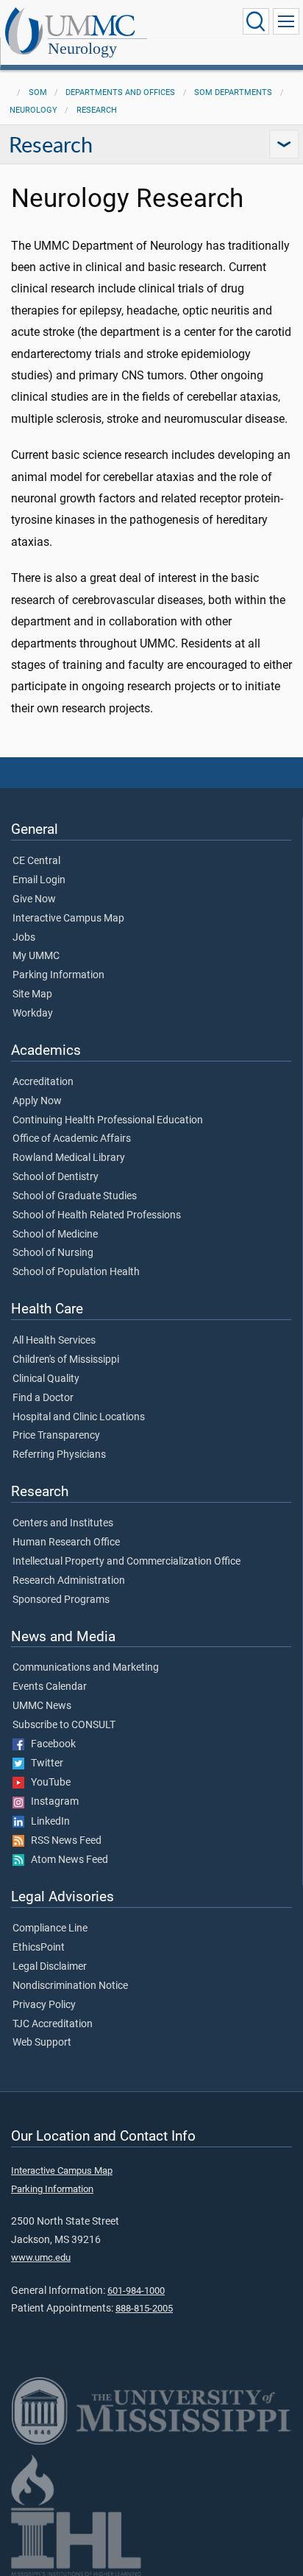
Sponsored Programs (61, 1600)
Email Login (39, 880)
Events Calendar (50, 1687)
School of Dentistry (56, 1177)
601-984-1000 (136, 2291)
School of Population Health (76, 1272)
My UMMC (36, 956)
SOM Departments (233, 92)
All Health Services (54, 1341)
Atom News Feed (66, 1860)
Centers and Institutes (63, 1523)
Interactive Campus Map (68, 919)
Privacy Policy (44, 2005)
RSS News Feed (63, 1841)
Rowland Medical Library (69, 1158)
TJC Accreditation (53, 2024)
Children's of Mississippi (66, 1360)
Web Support (42, 2043)
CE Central (36, 861)
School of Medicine (55, 1235)
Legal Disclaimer (50, 1967)
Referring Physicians (59, 1455)
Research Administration (69, 1581)
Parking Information (58, 975)
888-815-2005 (144, 2308)
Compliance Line (50, 1929)
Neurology (82, 48)
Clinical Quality (46, 1379)
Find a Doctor (43, 1398)
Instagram (51, 1802)
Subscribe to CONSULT (64, 1725)
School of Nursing (53, 1253)
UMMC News (42, 1706)
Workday (33, 1014)
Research (97, 110)
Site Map (32, 994)
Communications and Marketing (86, 1668)
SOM (38, 92)
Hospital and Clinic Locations (79, 1417)
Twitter (44, 1763)
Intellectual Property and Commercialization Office (126, 1562)
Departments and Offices (120, 92)
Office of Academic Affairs (72, 1139)
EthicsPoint (39, 1948)
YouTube (47, 1783)
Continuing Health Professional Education (108, 1120)
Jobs (24, 938)
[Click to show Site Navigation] (286, 21)
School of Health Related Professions (97, 1215)
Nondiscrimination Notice (70, 1986)
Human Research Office (66, 1543)
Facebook (50, 1744)
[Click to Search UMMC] (256, 21)
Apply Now (37, 1101)
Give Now (34, 899)
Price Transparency (56, 1436)
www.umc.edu (41, 2257)
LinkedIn (47, 1822)
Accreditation (43, 1082)
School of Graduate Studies (75, 1196)
